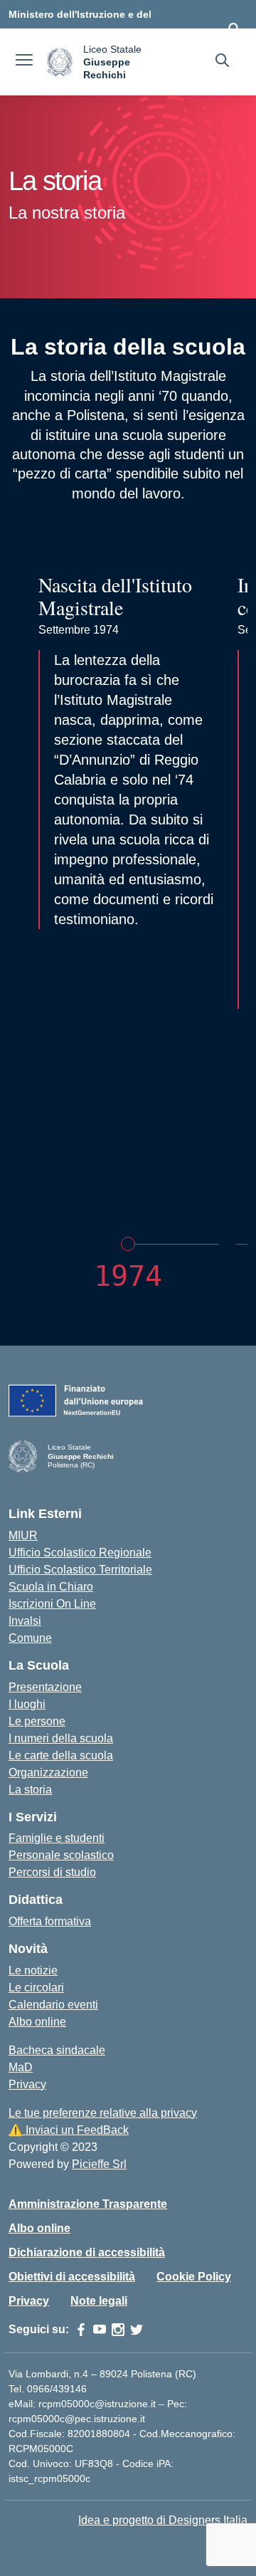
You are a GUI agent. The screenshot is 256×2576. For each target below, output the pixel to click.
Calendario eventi (53, 2005)
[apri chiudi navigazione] (24, 62)
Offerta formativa (50, 1921)
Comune (30, 1638)
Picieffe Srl (99, 2164)
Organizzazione (48, 1773)
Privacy (27, 2084)
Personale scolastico (61, 1855)
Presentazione (45, 1687)
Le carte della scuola (61, 1755)
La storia (30, 1790)
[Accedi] (234, 28)
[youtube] (100, 2330)
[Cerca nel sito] (222, 62)
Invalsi (25, 1621)
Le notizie (33, 1970)
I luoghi (27, 1704)
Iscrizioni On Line (52, 1604)
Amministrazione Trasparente (88, 2204)
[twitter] (137, 2330)
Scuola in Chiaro (51, 1587)
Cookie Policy (194, 2277)
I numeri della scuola (61, 1738)
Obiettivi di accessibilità (72, 2277)
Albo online (37, 2022)
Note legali (99, 2301)
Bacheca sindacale (57, 2050)
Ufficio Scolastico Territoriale (80, 1570)
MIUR (23, 1535)
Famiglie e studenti (57, 1838)
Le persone (37, 1721)
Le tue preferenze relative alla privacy (103, 2113)
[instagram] (118, 2330)
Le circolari (36, 1988)
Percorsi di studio (52, 1872)
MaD (21, 2067)
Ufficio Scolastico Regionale (80, 1553)
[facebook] (81, 2330)
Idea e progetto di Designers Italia (163, 2520)
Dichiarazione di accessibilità (87, 2252)
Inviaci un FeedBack (69, 2130)
